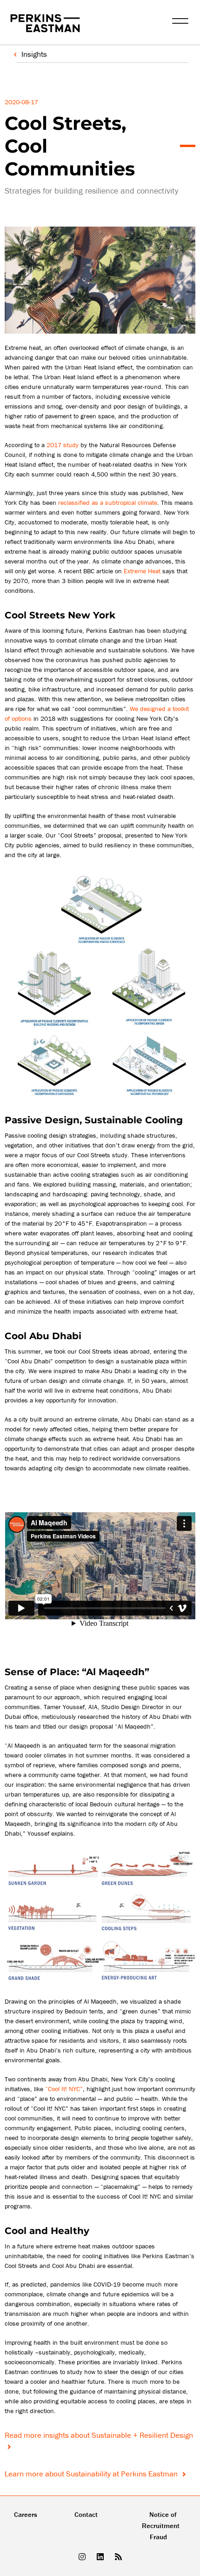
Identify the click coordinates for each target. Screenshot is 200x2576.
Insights (34, 54)
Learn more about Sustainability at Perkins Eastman (92, 2474)
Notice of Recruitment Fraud (161, 2526)
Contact (86, 2514)
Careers (26, 2514)
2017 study (63, 445)
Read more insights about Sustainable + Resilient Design (99, 2435)
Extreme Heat (142, 571)
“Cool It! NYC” (64, 2089)
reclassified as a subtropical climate (108, 503)
